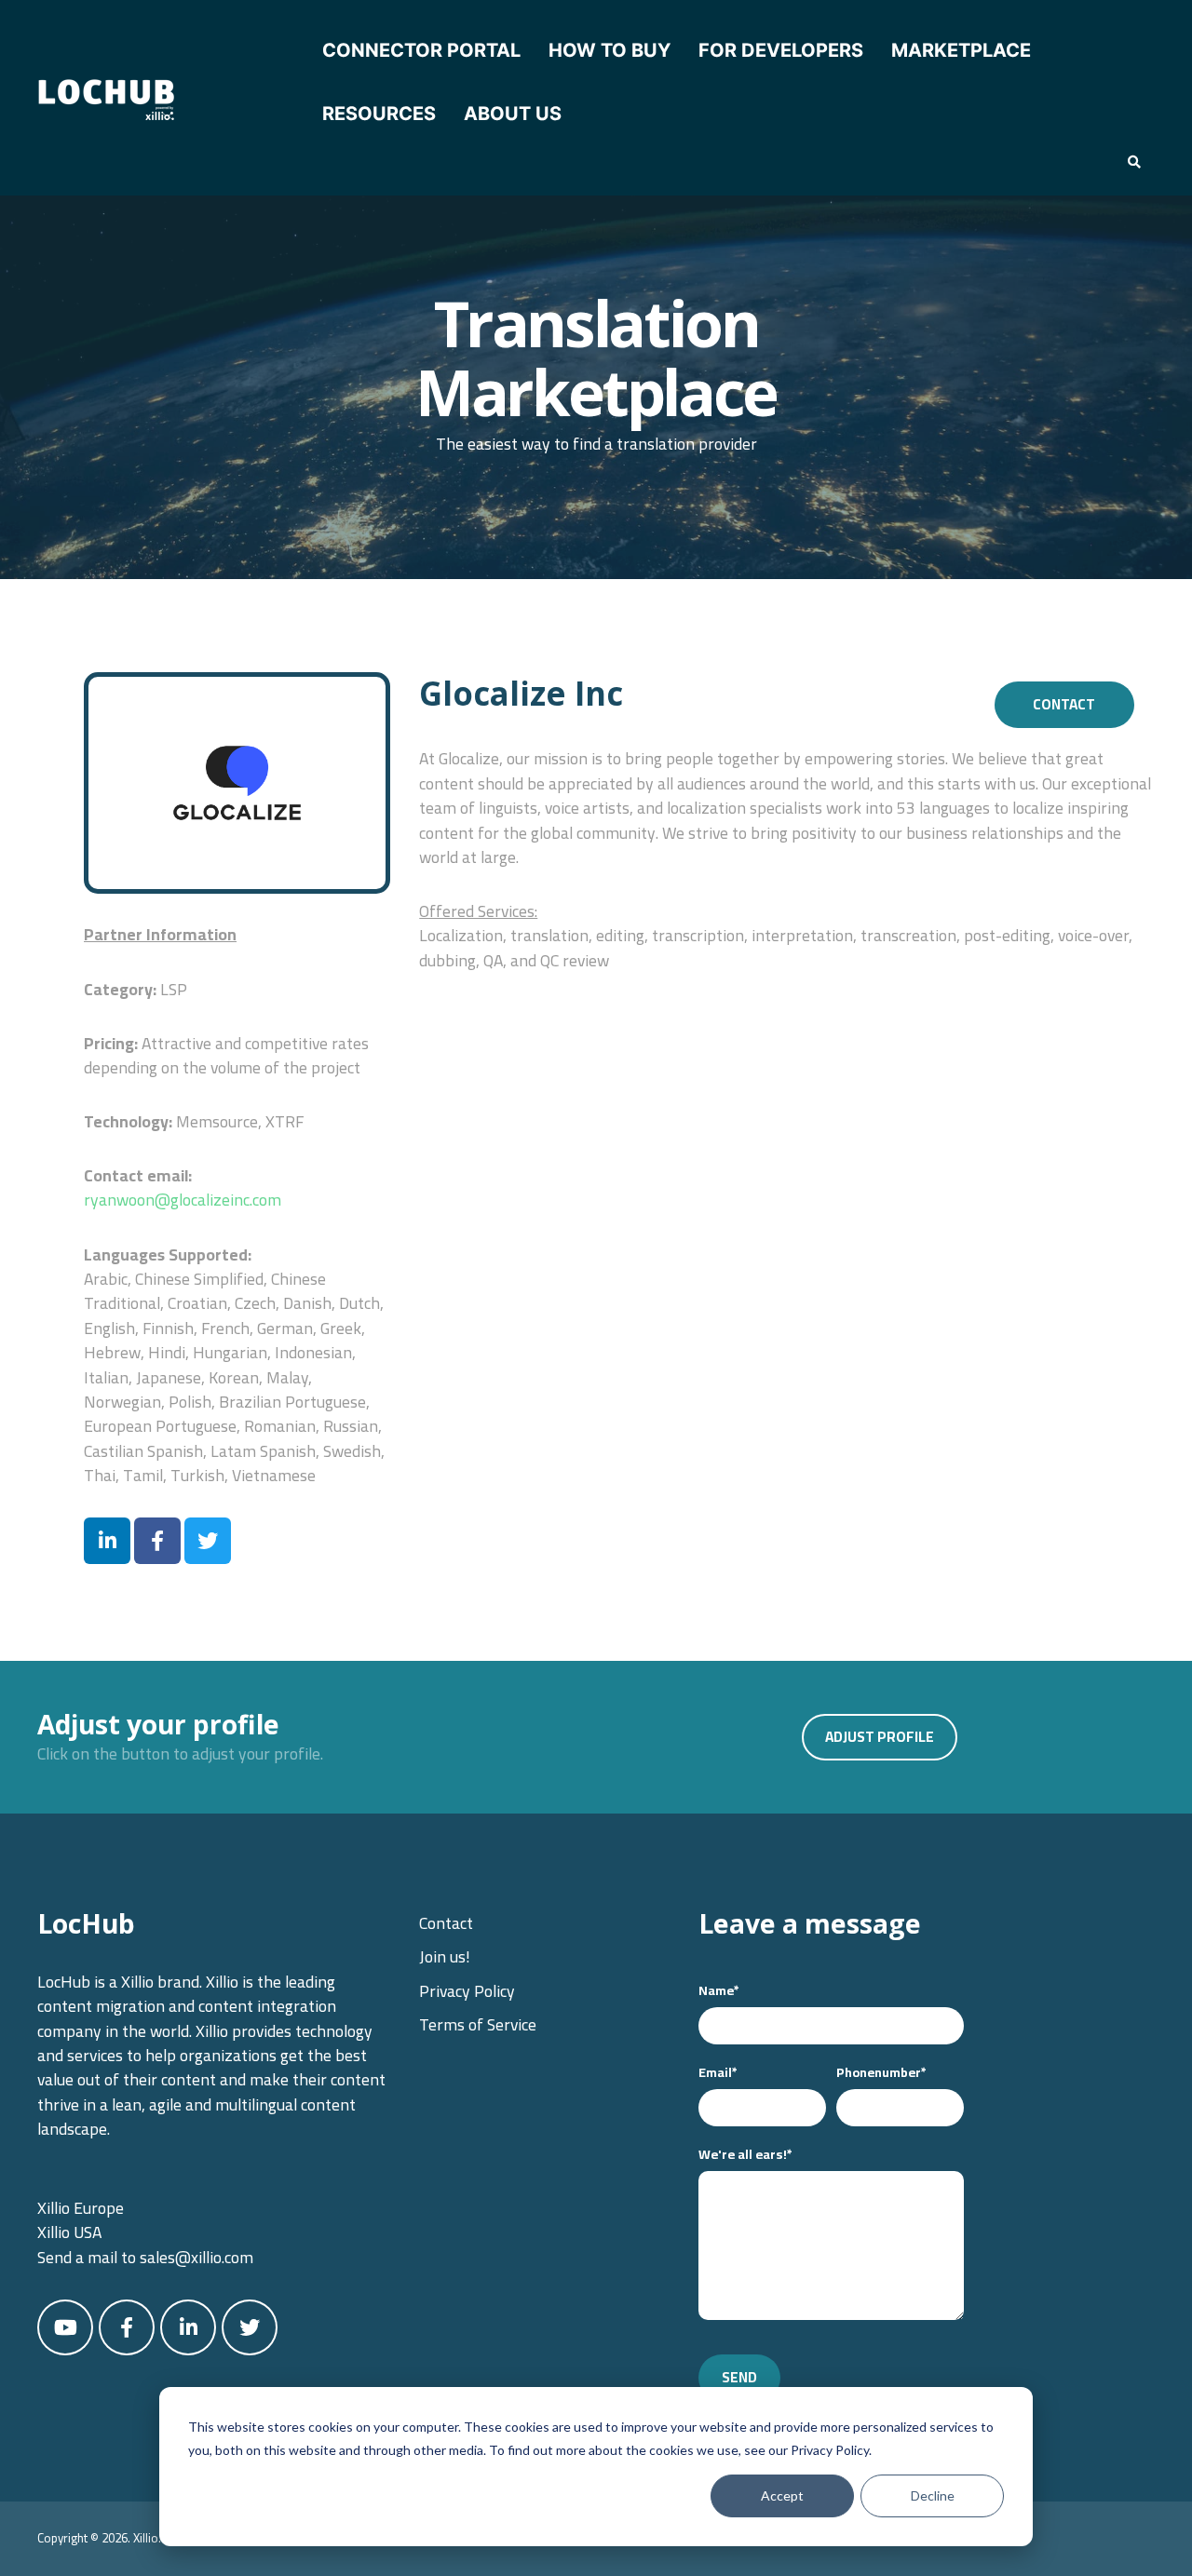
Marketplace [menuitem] (961, 50)
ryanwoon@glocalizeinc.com (183, 1200)
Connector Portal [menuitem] (421, 50)
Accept (782, 2495)
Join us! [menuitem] (445, 1956)
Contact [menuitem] (446, 1923)
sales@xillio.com (196, 2257)
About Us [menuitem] (513, 114)
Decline (933, 2495)
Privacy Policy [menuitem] (467, 1991)
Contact (1064, 704)
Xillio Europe (81, 2208)
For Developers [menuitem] (781, 50)
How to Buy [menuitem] (610, 50)
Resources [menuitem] (379, 114)
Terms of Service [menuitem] (478, 2024)
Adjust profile (880, 1737)
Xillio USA (69, 2232)
